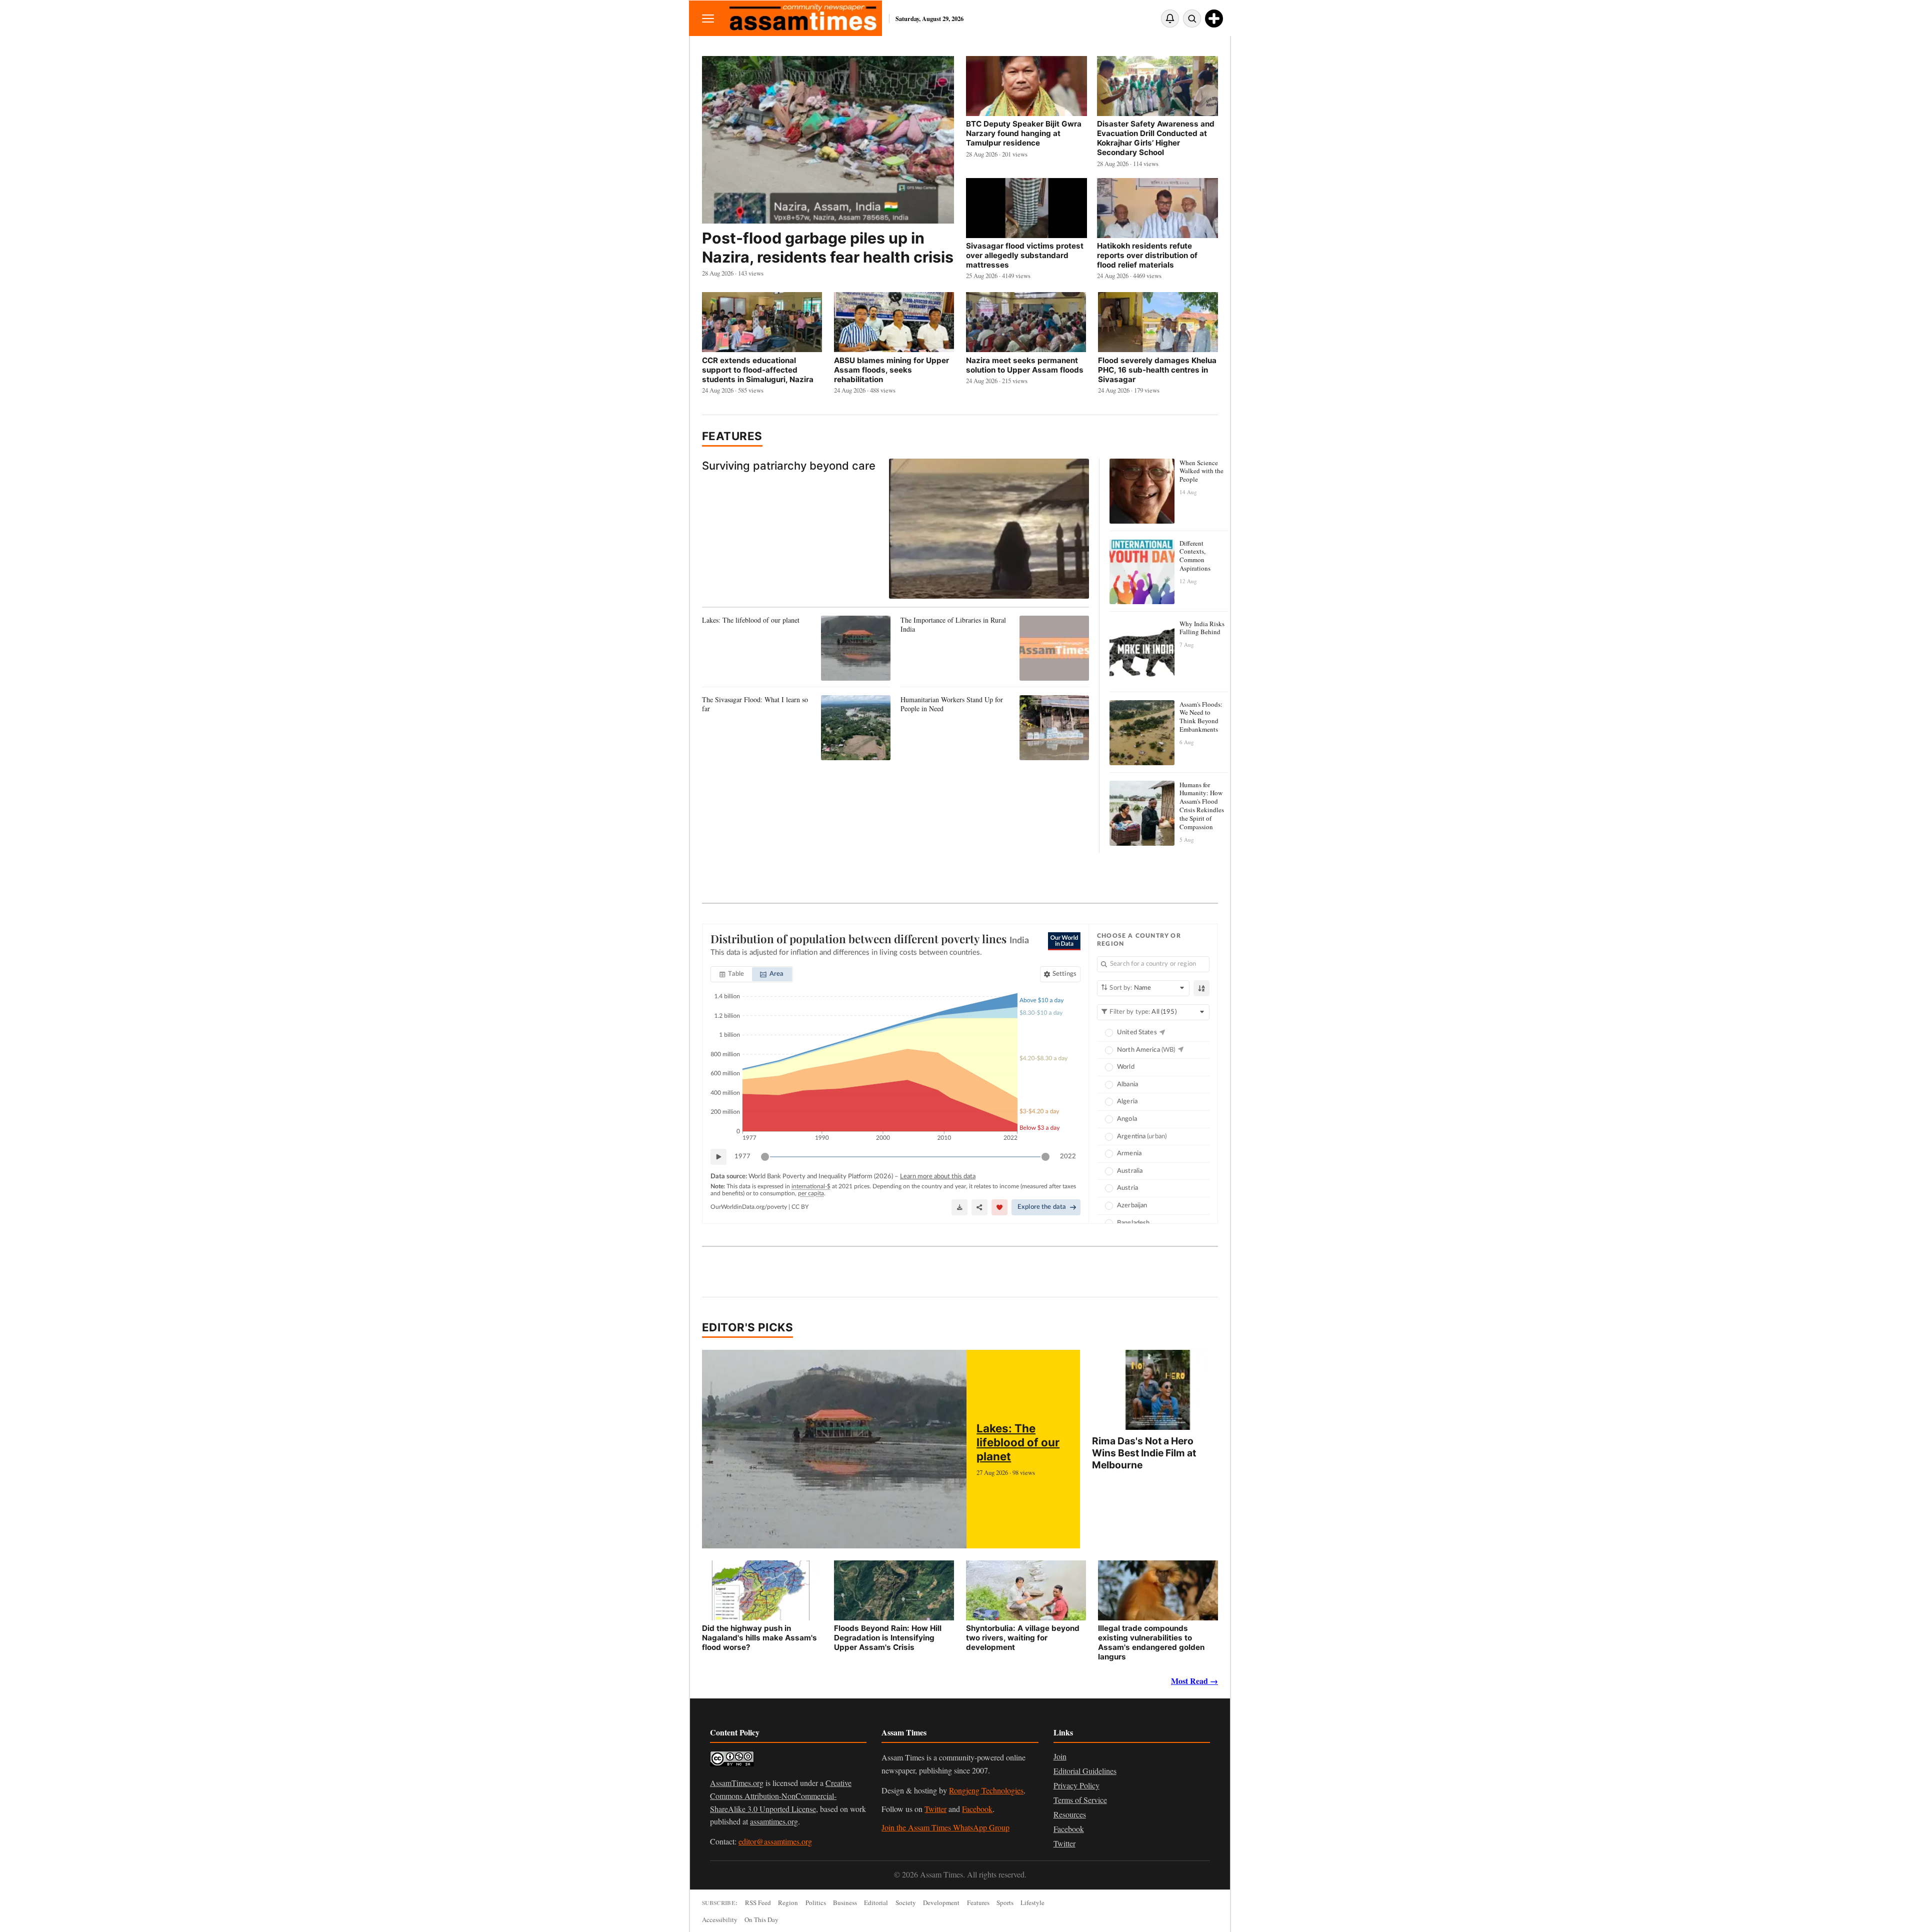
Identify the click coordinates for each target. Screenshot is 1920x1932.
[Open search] (1192, 19)
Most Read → (1194, 1681)
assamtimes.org (774, 1821)
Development (941, 1902)
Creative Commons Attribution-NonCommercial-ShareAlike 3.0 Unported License (781, 1795)
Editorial (876, 1902)
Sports (1005, 1902)
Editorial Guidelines (1085, 1771)
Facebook (977, 1809)
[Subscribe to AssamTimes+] (1214, 19)
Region (788, 1902)
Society (906, 1902)
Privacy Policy (1076, 1785)
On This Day (761, 1919)
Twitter (935, 1809)
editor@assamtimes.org (775, 1841)
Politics (816, 1902)
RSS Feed (758, 1902)
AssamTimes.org (737, 1783)
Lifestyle (1032, 1902)
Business (845, 1902)
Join (1060, 1756)
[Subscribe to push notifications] (1170, 19)
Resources (1070, 1814)
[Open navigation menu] (708, 18)
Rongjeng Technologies (986, 1790)
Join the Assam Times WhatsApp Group (945, 1827)
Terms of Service (1080, 1800)
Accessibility (720, 1919)
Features (732, 436)
